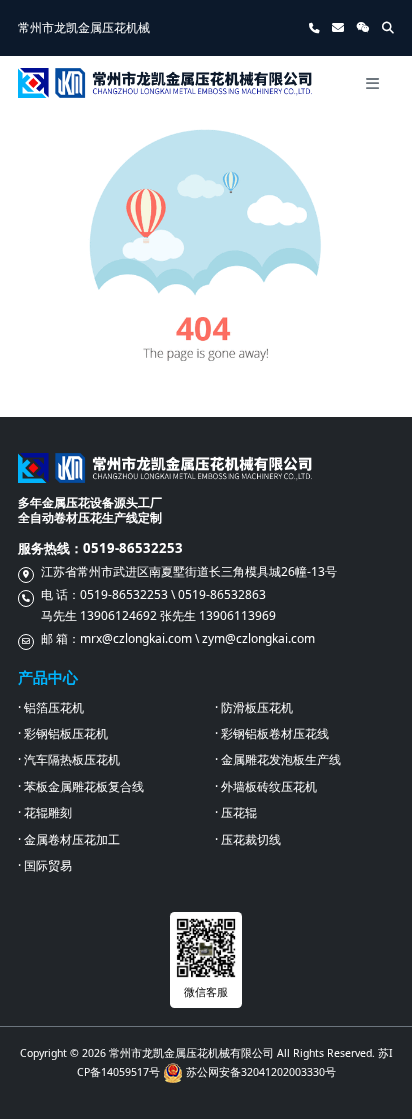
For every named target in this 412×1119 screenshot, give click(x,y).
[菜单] (372, 83)
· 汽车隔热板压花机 (69, 759)
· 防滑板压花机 (254, 707)
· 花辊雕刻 (45, 812)
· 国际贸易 (45, 865)
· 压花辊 (236, 812)
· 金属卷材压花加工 (69, 839)
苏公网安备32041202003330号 (261, 1072)
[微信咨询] (363, 27)
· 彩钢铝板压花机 (63, 733)
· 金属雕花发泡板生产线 (278, 759)
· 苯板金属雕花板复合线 (81, 786)
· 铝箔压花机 (51, 707)
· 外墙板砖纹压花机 (266, 786)
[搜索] (388, 28)
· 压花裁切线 (248, 839)
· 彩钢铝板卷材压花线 (272, 733)
